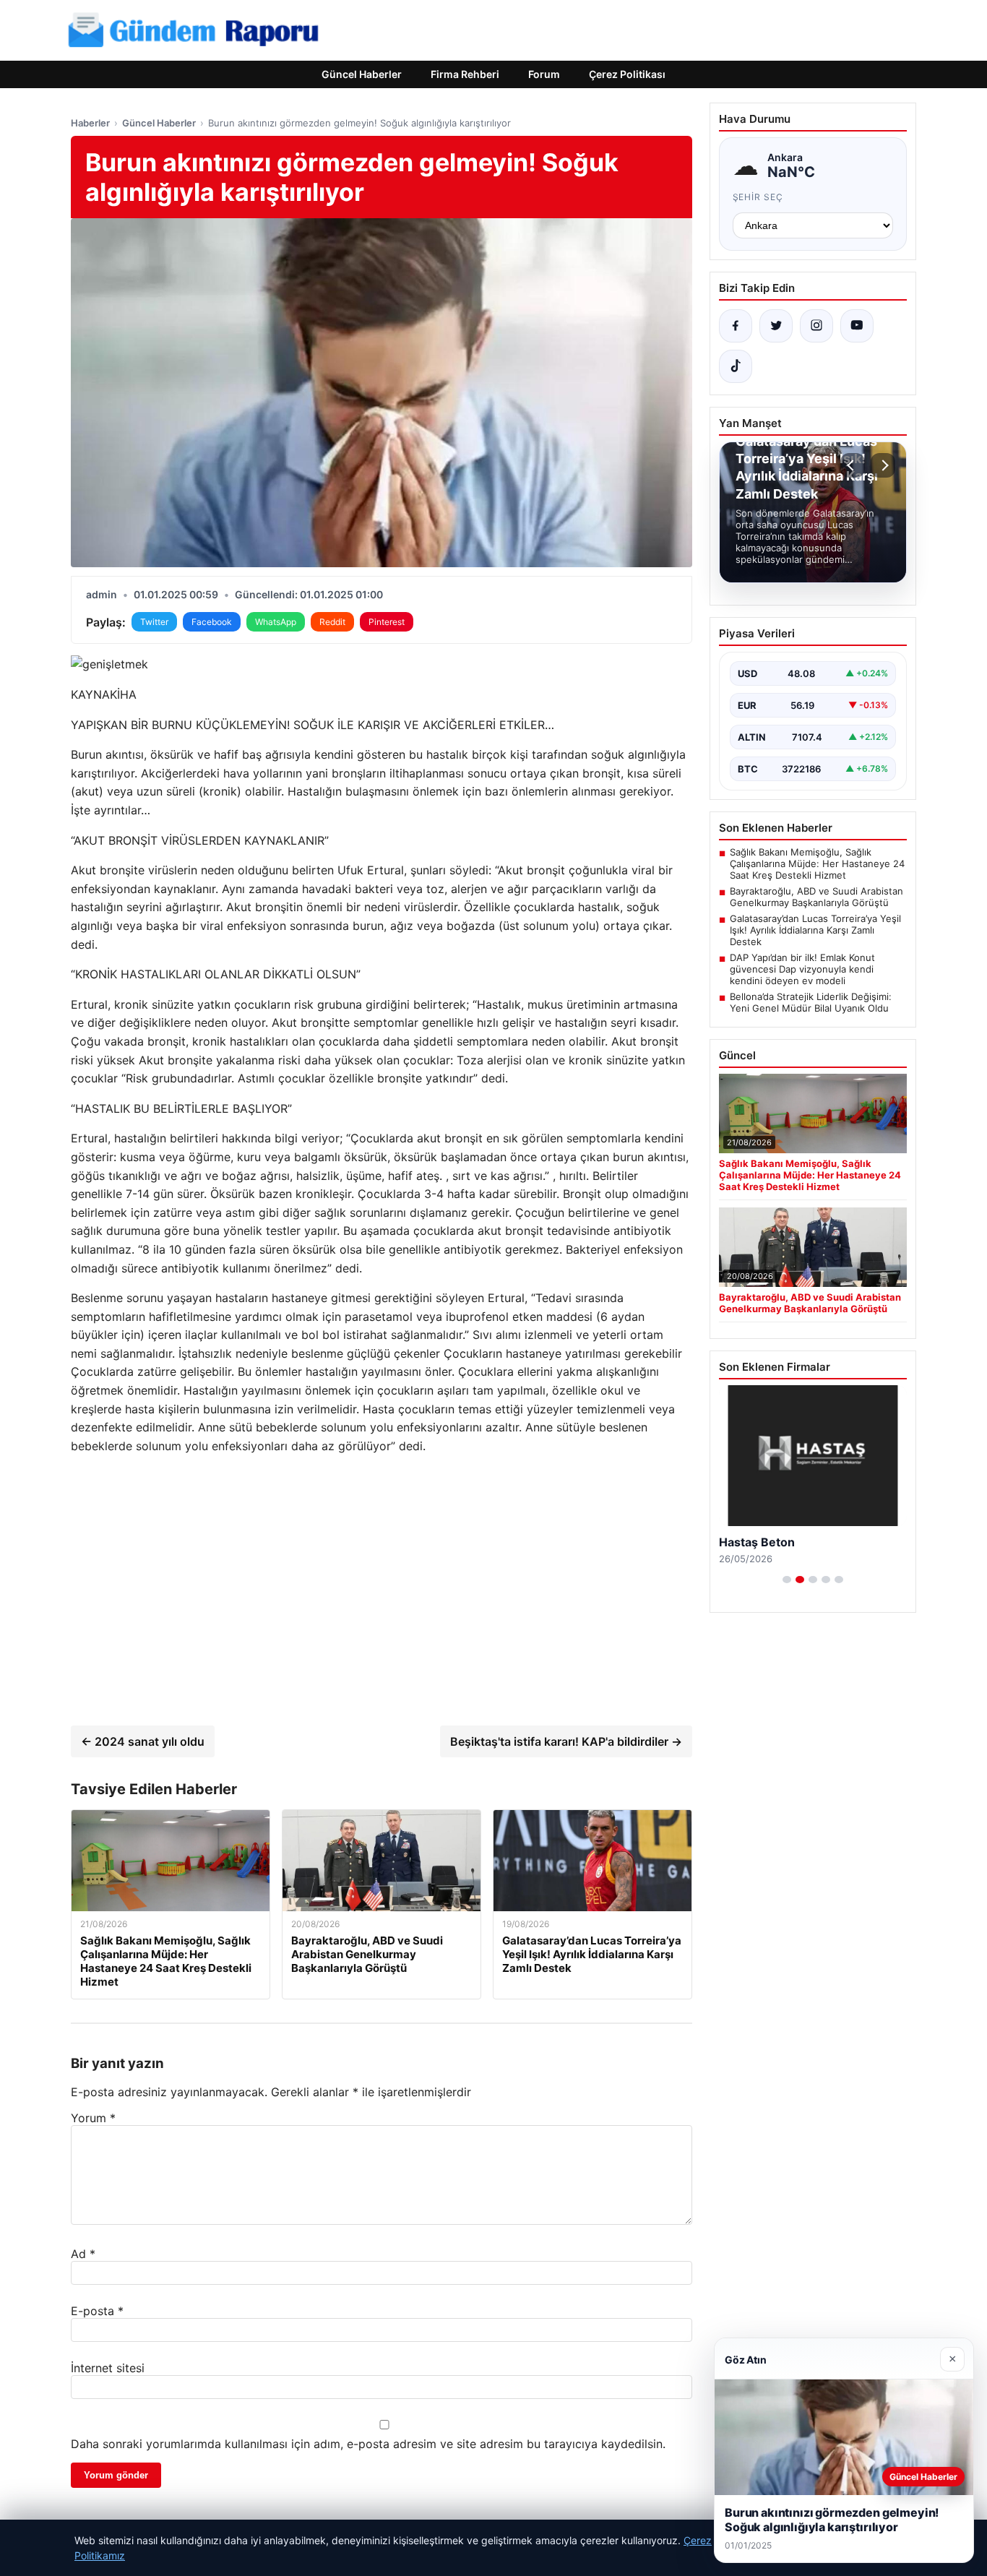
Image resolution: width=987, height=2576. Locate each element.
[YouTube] (857, 326)
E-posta (97, 2311)
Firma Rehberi (465, 74)
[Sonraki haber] (883, 465)
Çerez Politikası (627, 74)
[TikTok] (736, 366)
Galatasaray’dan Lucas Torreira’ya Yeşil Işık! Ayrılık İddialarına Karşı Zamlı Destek (815, 930)
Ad (83, 2254)
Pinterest (387, 622)
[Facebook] (736, 326)
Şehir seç (758, 197)
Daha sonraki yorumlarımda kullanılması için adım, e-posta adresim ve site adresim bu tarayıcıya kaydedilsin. (368, 2444)
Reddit (332, 622)
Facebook (212, 622)
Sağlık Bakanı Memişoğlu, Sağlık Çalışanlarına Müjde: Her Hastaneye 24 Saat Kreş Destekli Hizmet (817, 863)
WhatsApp (276, 622)
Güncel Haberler (362, 74)
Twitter (154, 622)
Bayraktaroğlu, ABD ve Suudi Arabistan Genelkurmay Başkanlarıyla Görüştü (816, 897)
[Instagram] (816, 326)
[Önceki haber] (853, 465)
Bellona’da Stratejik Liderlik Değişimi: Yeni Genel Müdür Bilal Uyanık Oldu (811, 1002)
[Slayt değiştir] (787, 1580)
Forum (544, 74)
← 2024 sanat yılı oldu (143, 1741)
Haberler (90, 123)
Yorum (93, 2118)
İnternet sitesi (108, 2368)
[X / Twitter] (776, 326)
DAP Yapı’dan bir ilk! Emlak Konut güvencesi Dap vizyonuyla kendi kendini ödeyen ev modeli (802, 969)
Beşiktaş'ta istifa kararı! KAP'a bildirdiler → (566, 1741)
